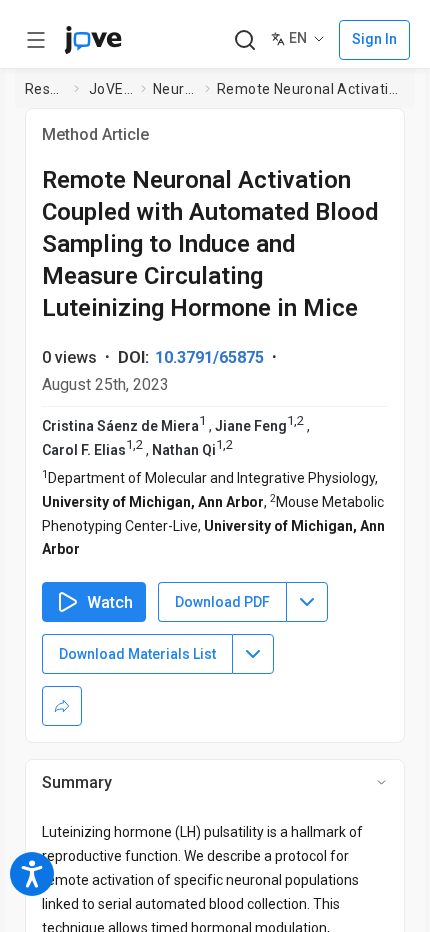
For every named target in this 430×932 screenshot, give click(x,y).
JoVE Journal (111, 89)
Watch (110, 602)
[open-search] (244, 40)
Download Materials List (137, 654)
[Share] (62, 706)
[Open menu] (36, 40)
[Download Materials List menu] (253, 654)
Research (45, 89)
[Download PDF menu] (307, 602)
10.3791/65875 (209, 357)
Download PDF (222, 602)
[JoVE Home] (93, 40)
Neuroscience (175, 89)
